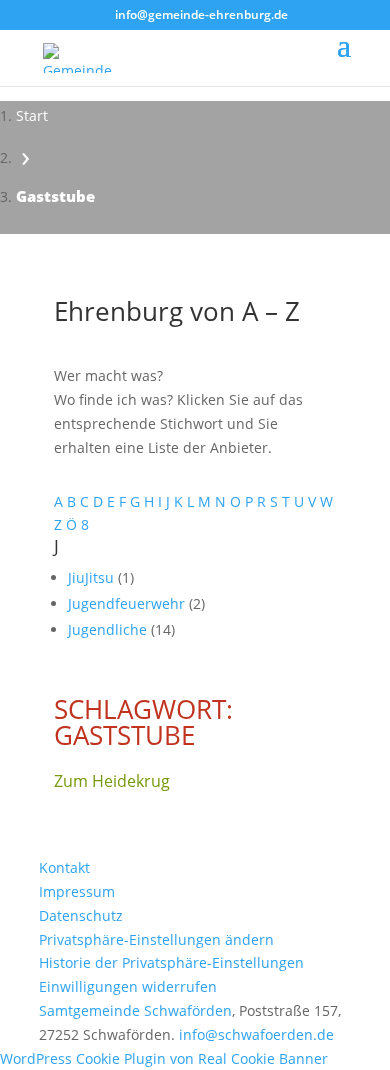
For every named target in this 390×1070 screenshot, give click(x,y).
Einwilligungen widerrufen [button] (128, 986)
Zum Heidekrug (112, 781)
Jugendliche (109, 629)
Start (32, 115)
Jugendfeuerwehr (128, 603)
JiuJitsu (93, 577)
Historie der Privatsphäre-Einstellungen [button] (171, 962)
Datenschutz (81, 915)
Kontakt (64, 867)
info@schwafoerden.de (256, 1034)
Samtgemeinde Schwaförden (135, 1010)
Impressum (77, 891)
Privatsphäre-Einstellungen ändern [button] (156, 939)
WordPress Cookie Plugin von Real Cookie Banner (164, 1058)
